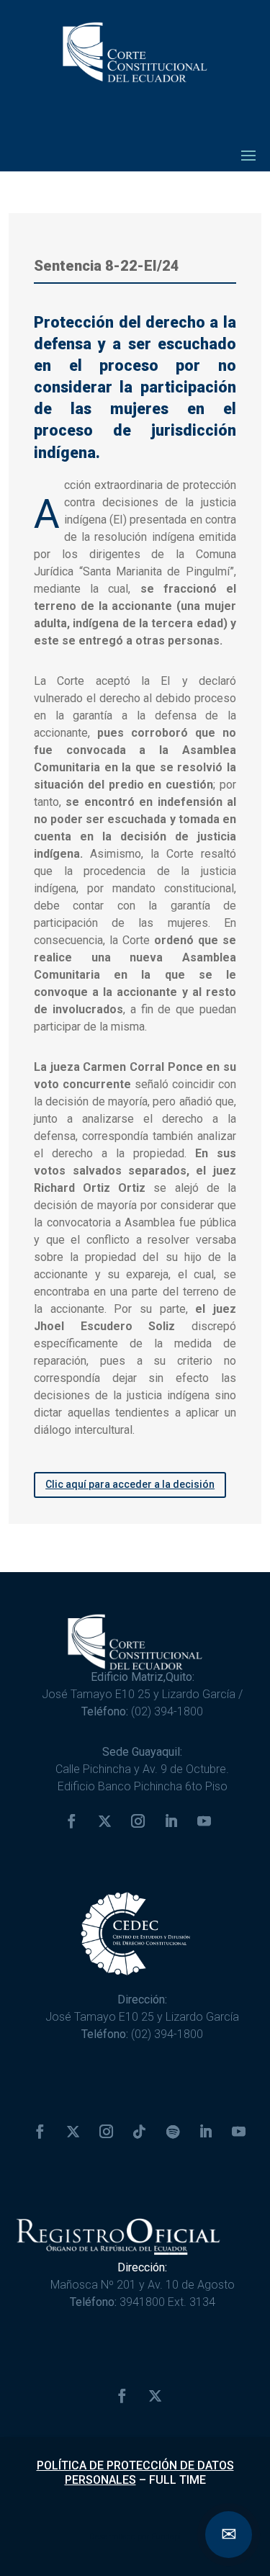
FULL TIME (177, 2480)
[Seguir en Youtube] (204, 1821)
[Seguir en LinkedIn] (171, 1821)
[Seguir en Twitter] (105, 1821)
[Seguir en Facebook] (72, 1821)
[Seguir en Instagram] (138, 1821)
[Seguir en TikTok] (140, 2132)
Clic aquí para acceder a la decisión (130, 1484)
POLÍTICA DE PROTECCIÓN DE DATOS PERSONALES (135, 2472)
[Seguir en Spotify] (173, 2132)
